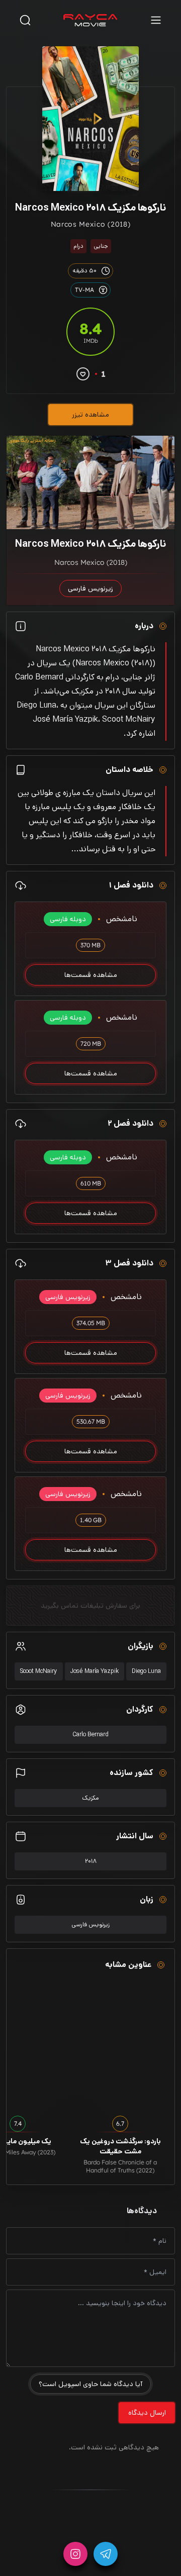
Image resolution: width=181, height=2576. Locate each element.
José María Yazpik (95, 1671)
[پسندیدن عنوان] (83, 374)
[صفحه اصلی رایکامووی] (90, 20)
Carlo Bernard (90, 1735)
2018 (91, 1861)
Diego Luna (146, 1671)
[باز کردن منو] (156, 20)
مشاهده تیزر (90, 415)
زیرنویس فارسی (90, 1924)
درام (78, 246)
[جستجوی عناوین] (25, 20)
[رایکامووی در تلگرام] (106, 2554)
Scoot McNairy (39, 1671)
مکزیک (90, 1798)
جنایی (101, 246)
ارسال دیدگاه (147, 2413)
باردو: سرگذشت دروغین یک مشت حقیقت (120, 2146)
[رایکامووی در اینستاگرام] (75, 2554)
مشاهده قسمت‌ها (91, 975)
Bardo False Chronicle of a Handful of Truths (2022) (120, 2166)
